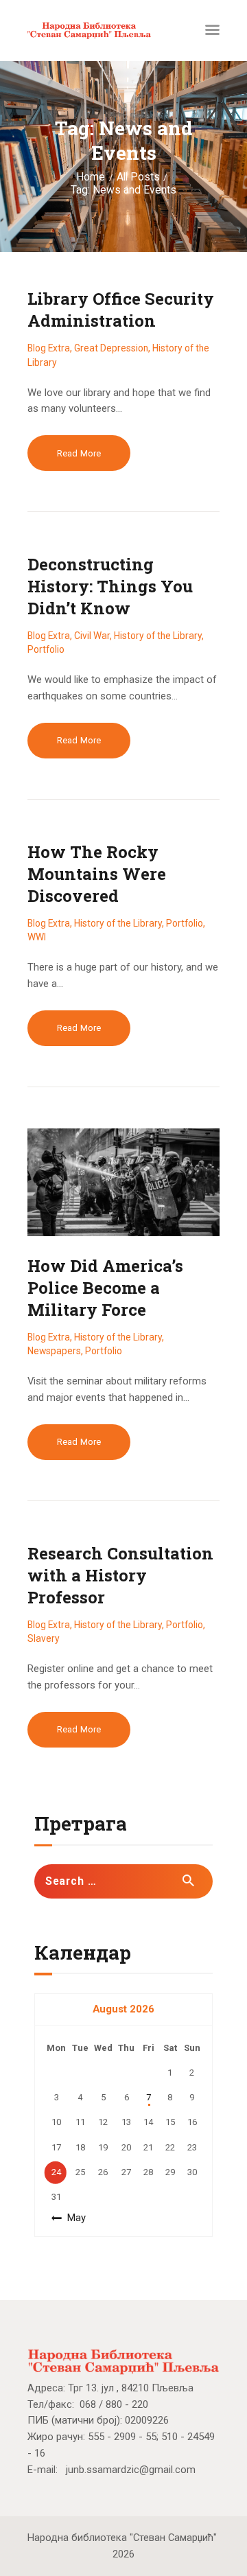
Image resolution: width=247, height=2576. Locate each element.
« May (73, 2218)
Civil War (92, 636)
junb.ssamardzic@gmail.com (131, 2470)
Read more (79, 453)
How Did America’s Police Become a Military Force (105, 1288)
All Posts (138, 177)
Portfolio (46, 649)
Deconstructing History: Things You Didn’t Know (110, 586)
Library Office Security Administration (121, 310)
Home (91, 177)
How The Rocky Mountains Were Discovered (97, 874)
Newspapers (54, 1351)
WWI (37, 937)
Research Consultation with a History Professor (120, 1575)
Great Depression (111, 348)
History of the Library (158, 636)
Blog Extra (49, 348)
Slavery (44, 1638)
